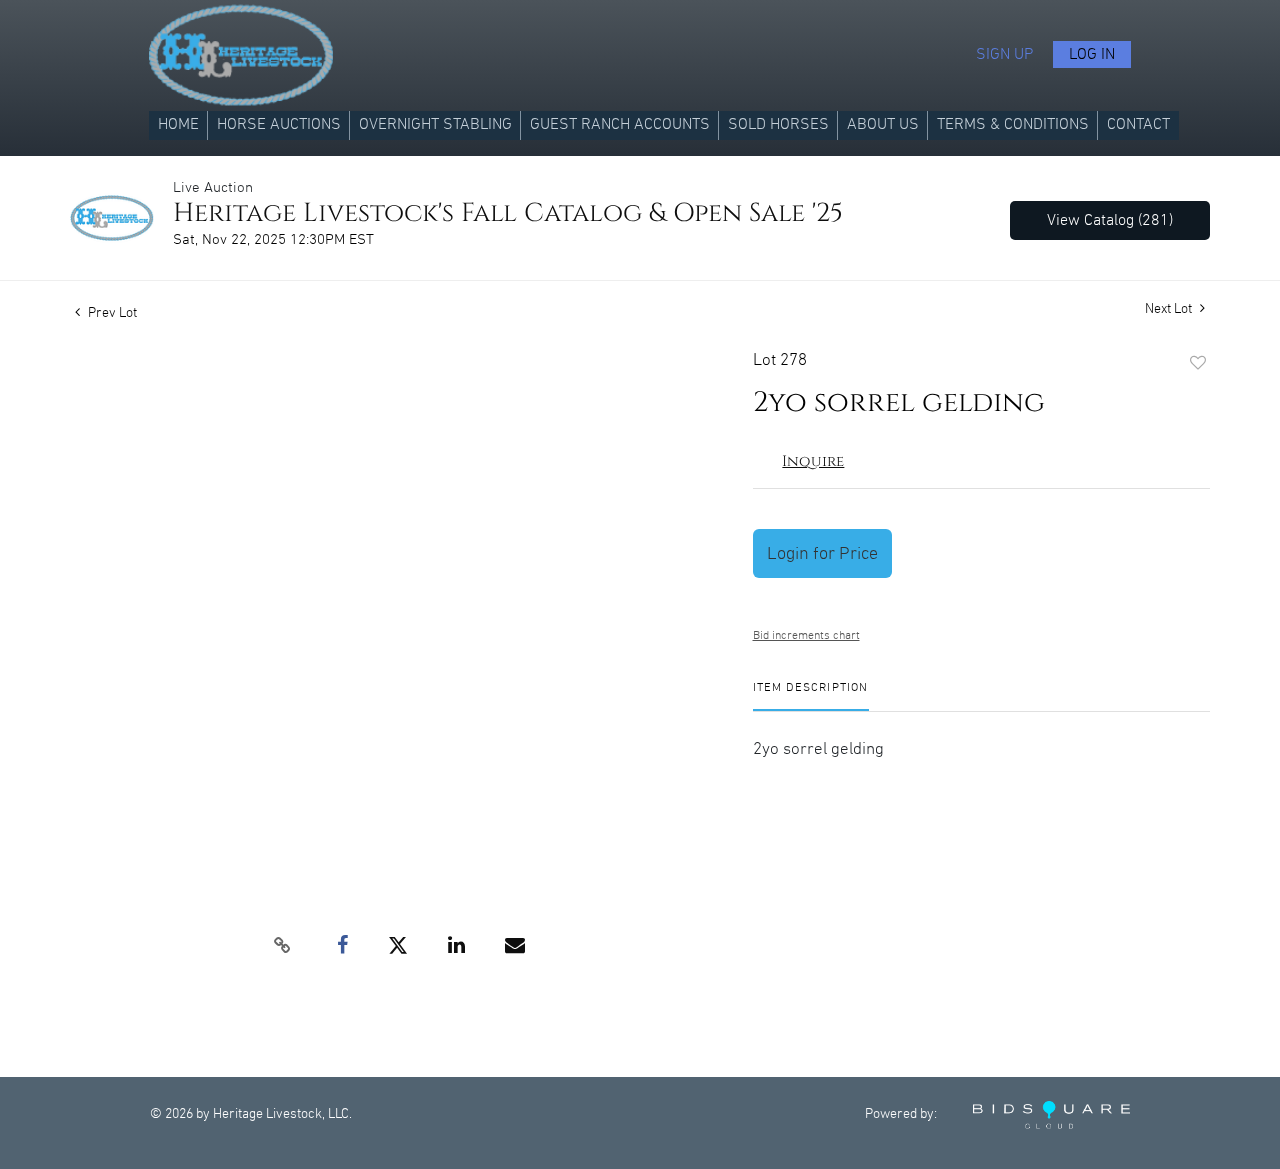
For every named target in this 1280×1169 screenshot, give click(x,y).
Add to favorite (1198, 364)
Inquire (813, 461)
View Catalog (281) (1110, 220)
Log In (1092, 54)
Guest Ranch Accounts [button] (620, 124)
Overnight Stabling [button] (435, 124)
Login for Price (822, 553)
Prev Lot (111, 313)
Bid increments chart (806, 635)
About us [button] (883, 124)
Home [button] (178, 124)
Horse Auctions (279, 124)
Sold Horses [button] (778, 124)
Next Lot (1170, 309)
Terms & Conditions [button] (1013, 124)
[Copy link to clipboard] (282, 946)
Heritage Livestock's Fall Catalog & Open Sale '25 (508, 213)
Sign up (1004, 54)
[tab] (811, 695)
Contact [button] (1138, 124)
